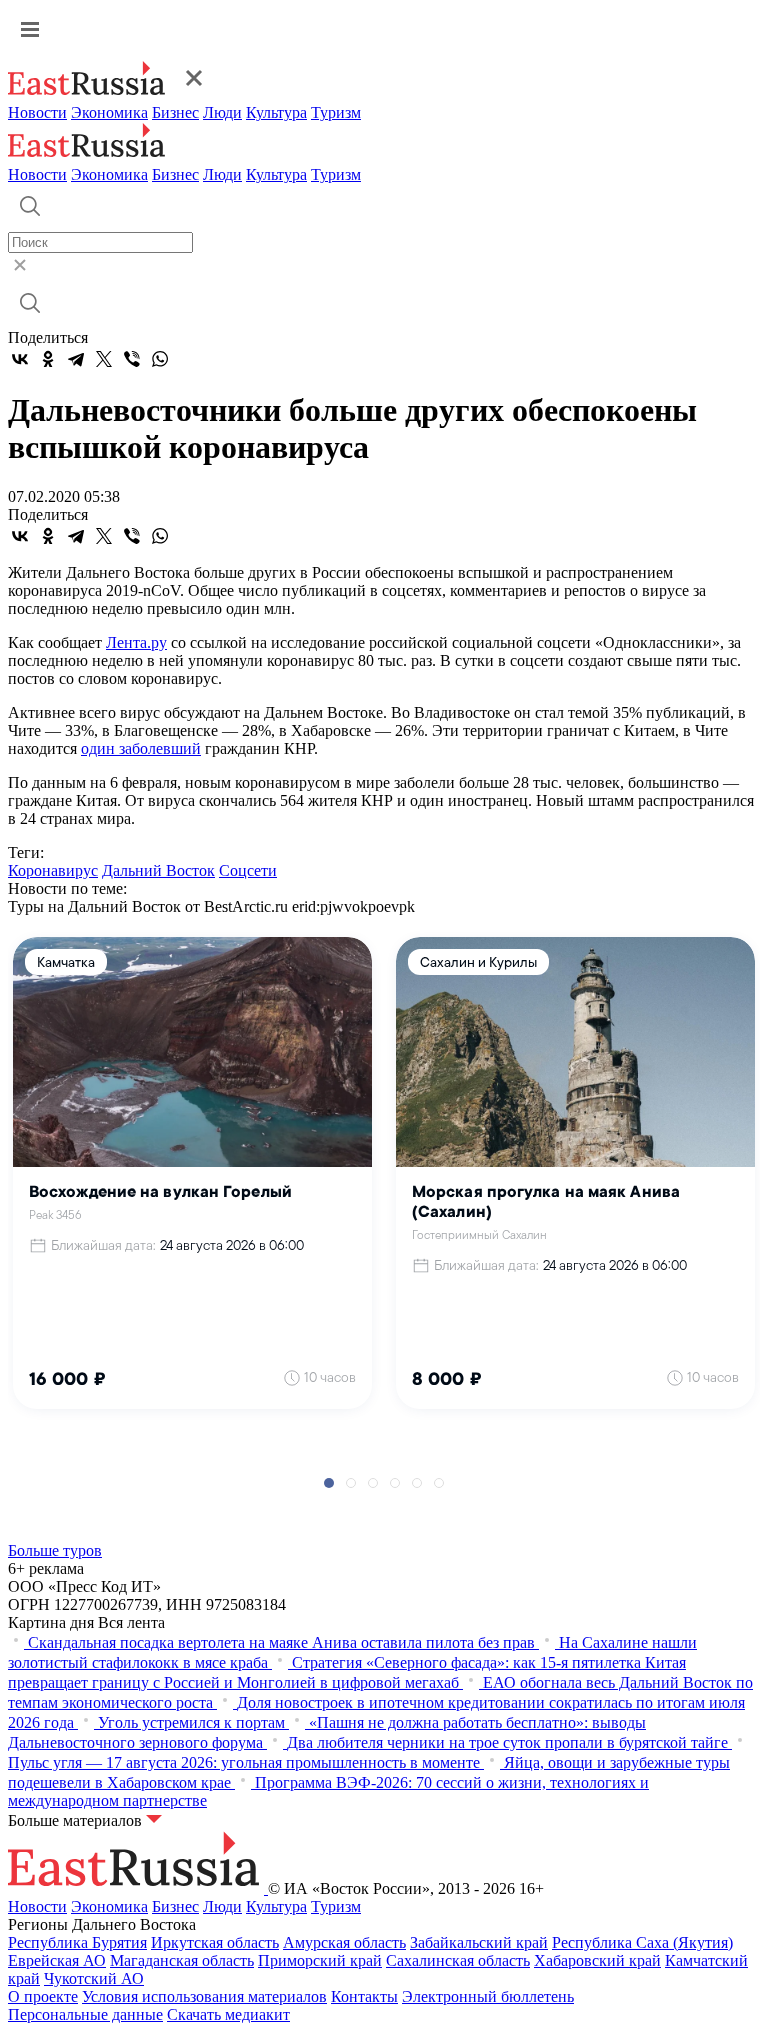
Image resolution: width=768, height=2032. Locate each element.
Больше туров (55, 1550)
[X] (104, 359)
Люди (222, 112)
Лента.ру (136, 642)
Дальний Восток (158, 870)
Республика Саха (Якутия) (642, 1942)
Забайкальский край (479, 1942)
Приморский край (320, 1960)
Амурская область (344, 1942)
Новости (37, 112)
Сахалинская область (458, 1960)
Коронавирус (53, 870)
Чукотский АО (94, 1978)
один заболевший (141, 748)
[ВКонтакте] (20, 359)
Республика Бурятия (77, 1942)
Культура (276, 112)
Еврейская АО (57, 1960)
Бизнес (175, 112)
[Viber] (132, 359)
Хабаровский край (597, 1960)
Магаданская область (182, 1960)
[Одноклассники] (48, 359)
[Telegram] (76, 359)
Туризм (336, 112)
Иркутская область (215, 1942)
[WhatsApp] (160, 359)
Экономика (109, 112)
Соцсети (248, 870)
